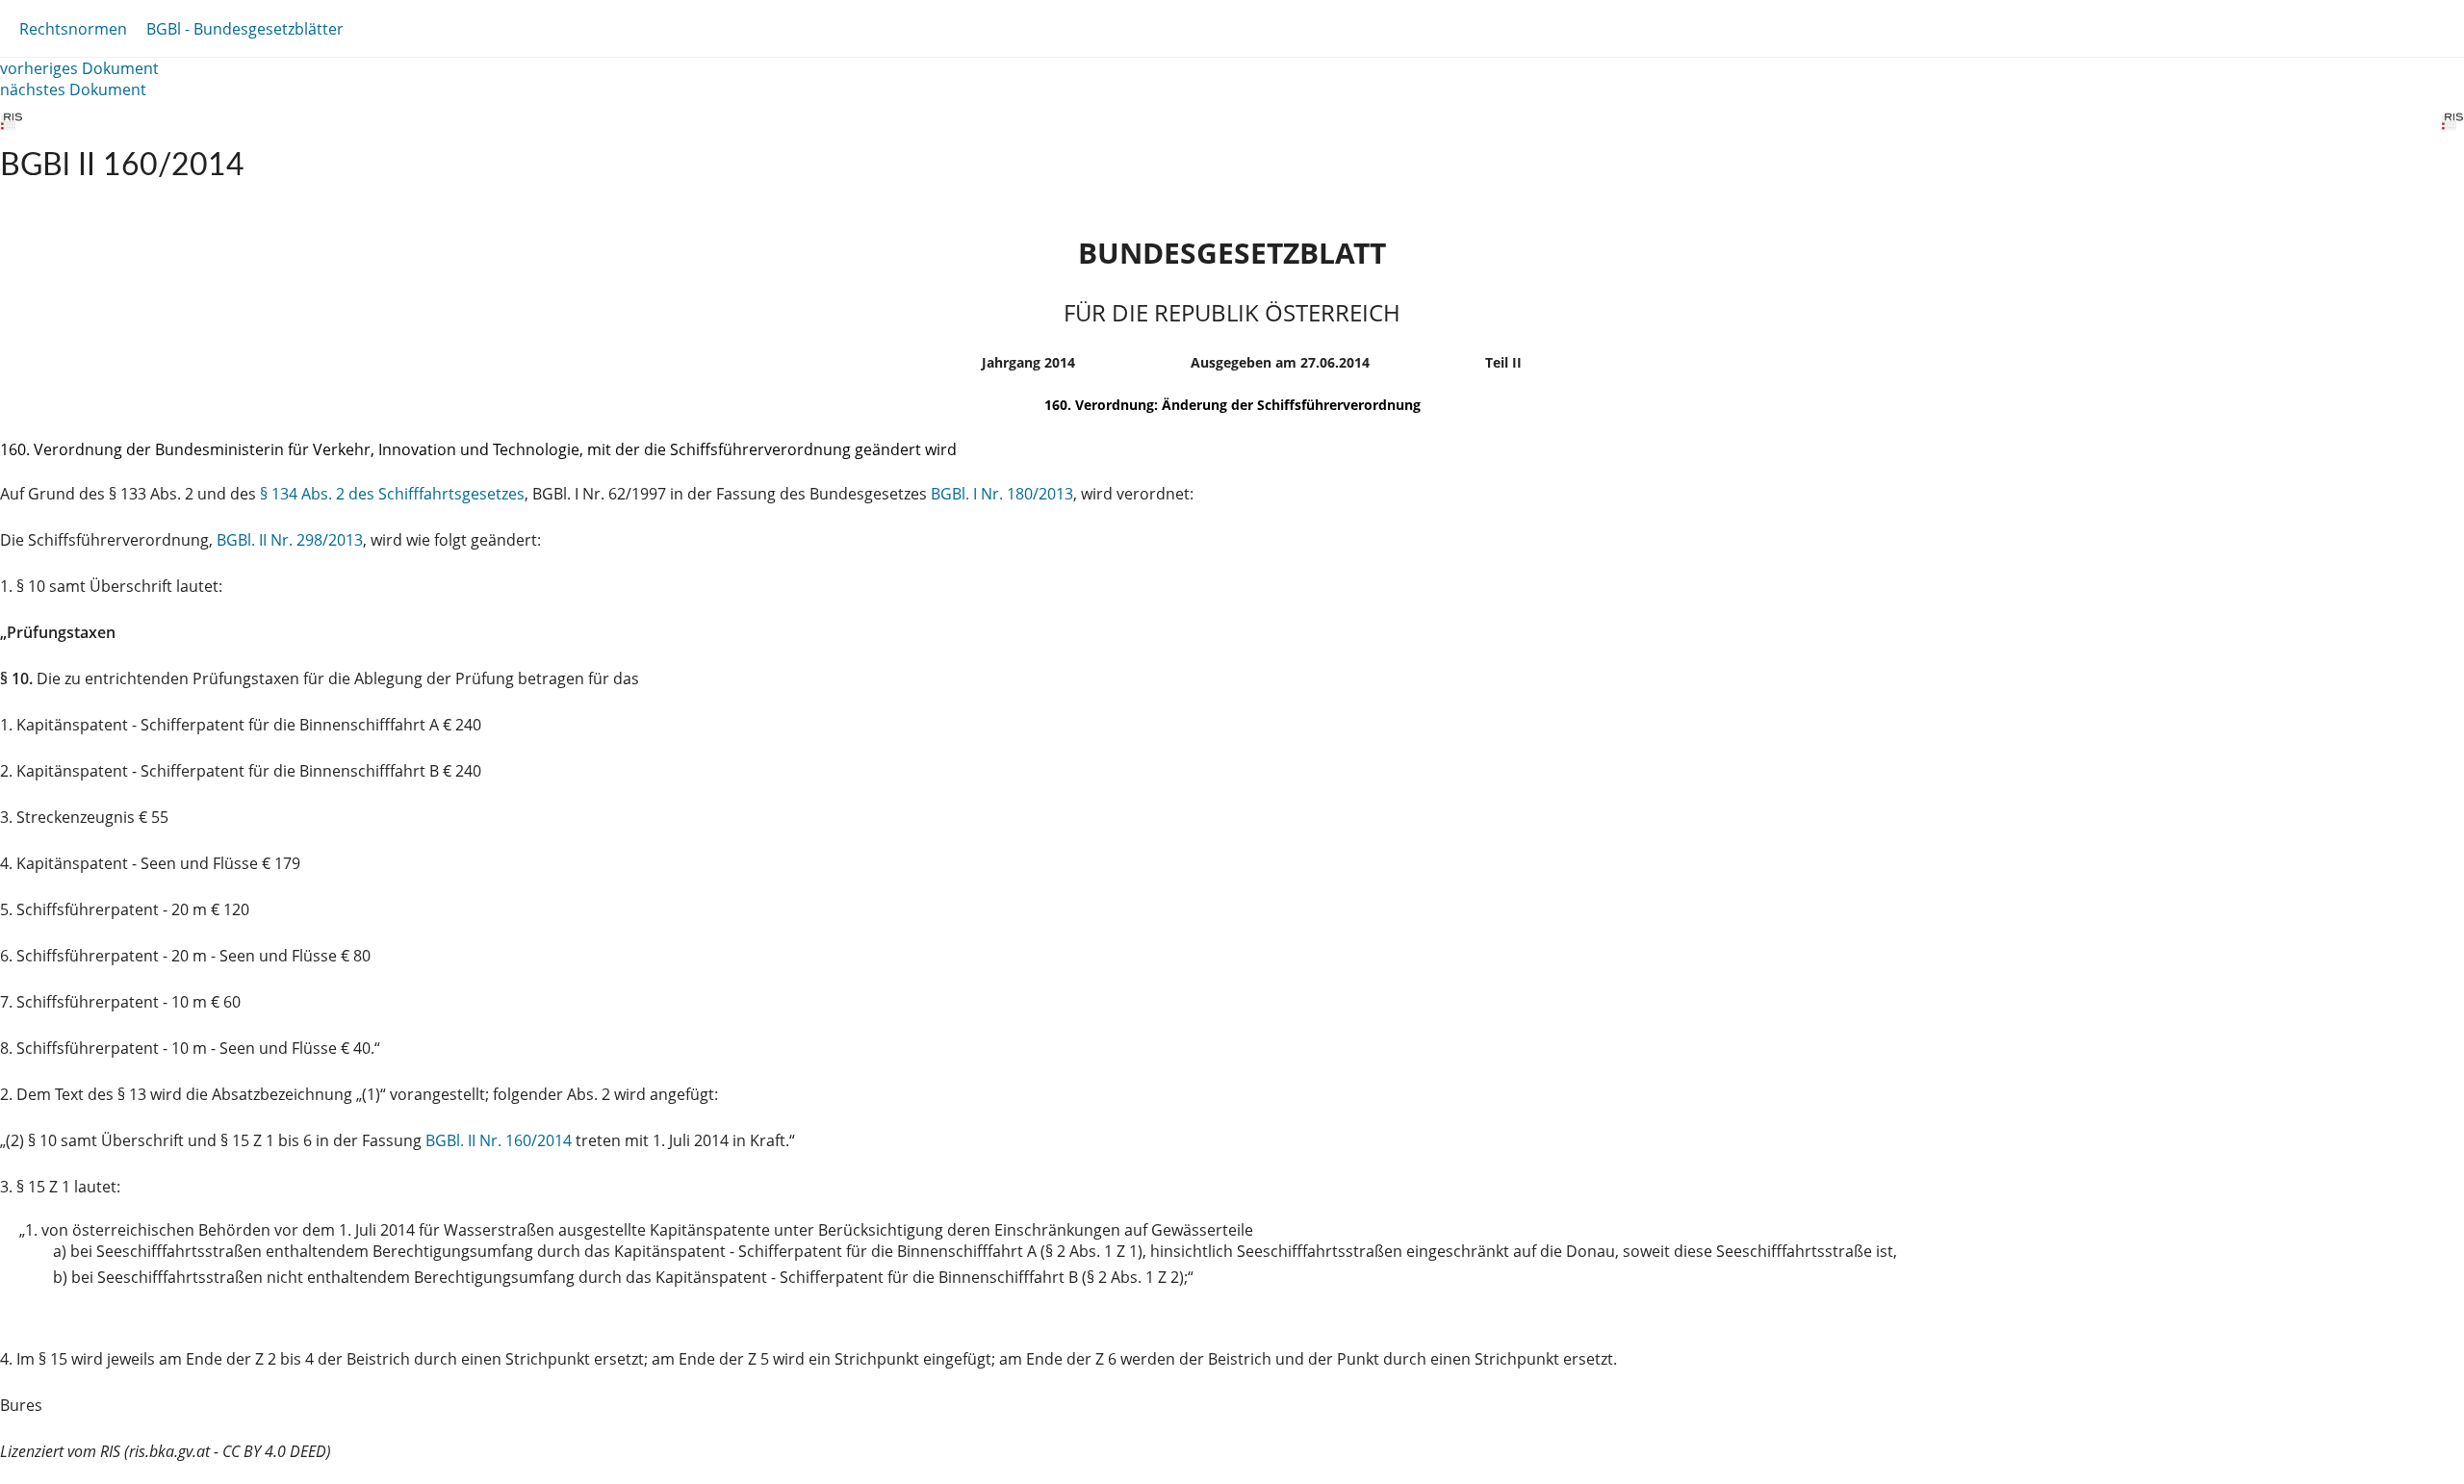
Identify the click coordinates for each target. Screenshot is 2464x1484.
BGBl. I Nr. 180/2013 (1002, 494)
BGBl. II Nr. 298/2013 (290, 540)
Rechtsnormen (73, 29)
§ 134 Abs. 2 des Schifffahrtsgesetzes (392, 494)
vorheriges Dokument (79, 68)
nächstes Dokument (73, 90)
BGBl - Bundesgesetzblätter (245, 29)
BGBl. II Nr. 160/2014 (499, 1140)
